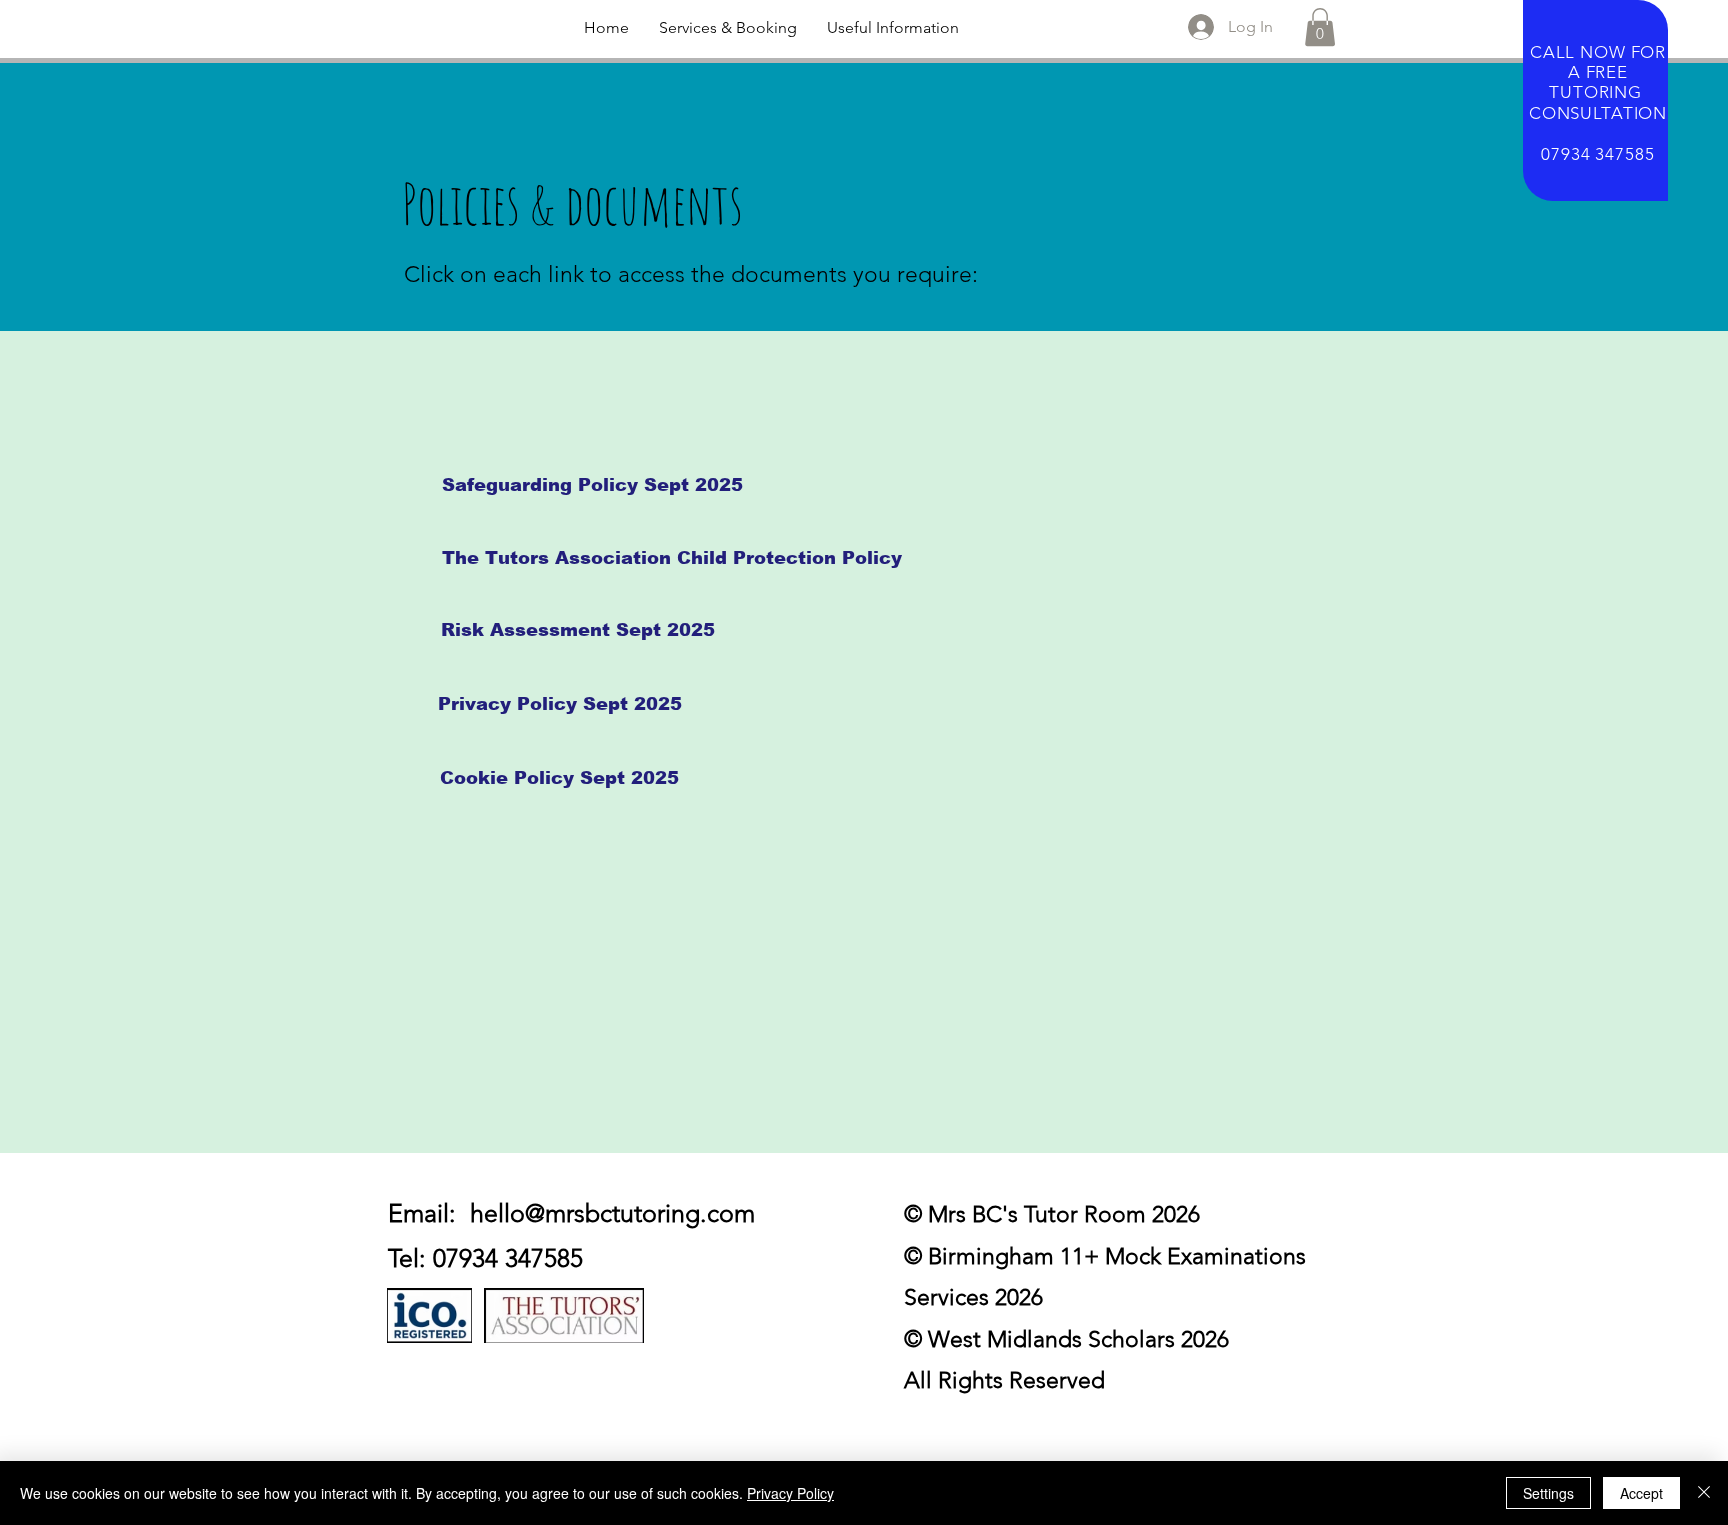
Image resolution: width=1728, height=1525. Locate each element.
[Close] (1704, 1493)
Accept (1641, 1493)
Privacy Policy (790, 1493)
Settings (1548, 1493)
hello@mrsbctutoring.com (612, 1213)
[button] (728, 27)
